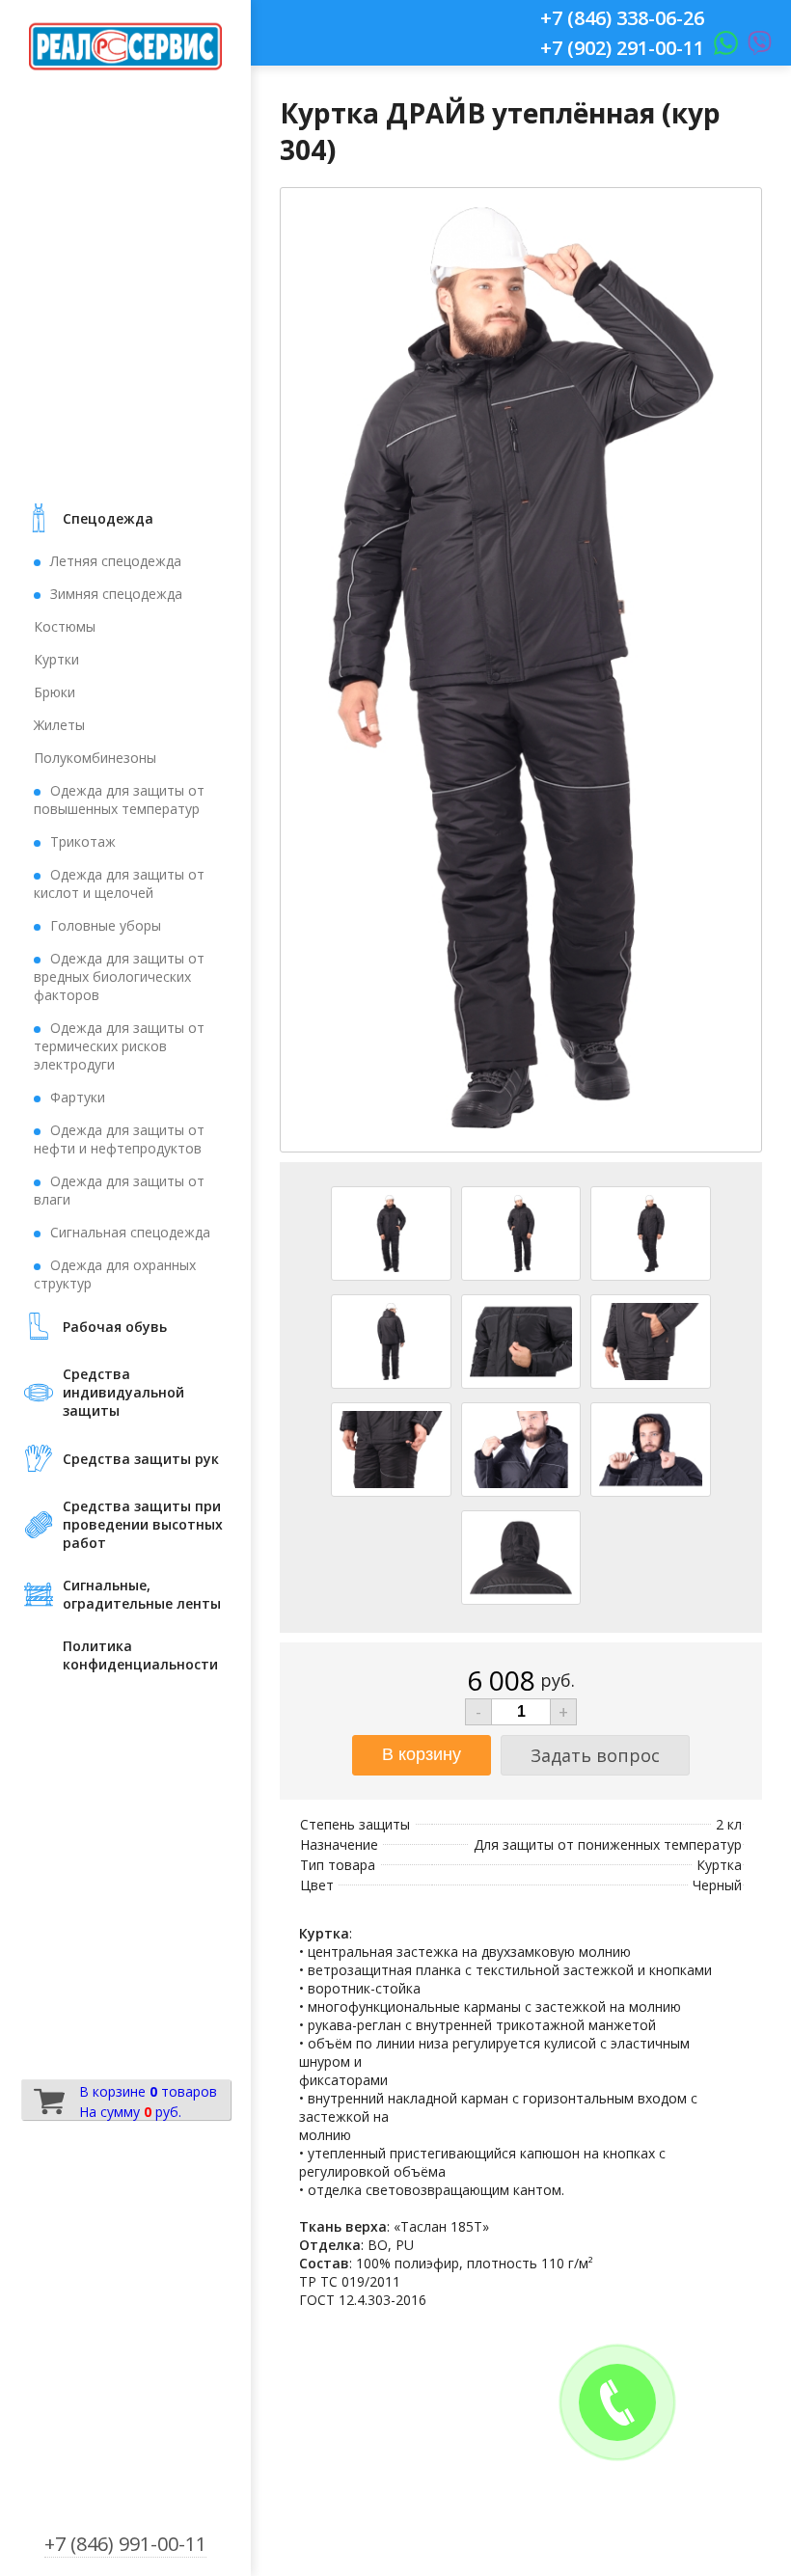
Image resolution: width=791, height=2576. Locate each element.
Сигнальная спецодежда (130, 1232)
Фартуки (78, 1097)
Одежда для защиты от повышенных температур (119, 800)
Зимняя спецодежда (116, 594)
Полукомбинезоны (95, 758)
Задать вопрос (595, 1755)
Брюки (55, 692)
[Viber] (755, 48)
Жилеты (59, 725)
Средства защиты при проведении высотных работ (143, 1524)
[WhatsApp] (721, 48)
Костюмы (65, 626)
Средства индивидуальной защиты (123, 1392)
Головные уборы (106, 925)
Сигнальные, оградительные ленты (142, 1594)
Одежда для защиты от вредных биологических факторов (119, 976)
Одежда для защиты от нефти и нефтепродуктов (119, 1139)
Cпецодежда (108, 518)
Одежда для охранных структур (115, 1274)
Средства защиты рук (141, 1459)
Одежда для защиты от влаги (119, 1190)
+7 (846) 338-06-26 (622, 18)
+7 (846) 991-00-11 (125, 2544)
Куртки (56, 659)
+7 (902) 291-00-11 (622, 48)
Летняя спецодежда (116, 561)
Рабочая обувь (115, 1327)
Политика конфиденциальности (140, 1655)
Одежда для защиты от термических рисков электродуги (119, 1046)
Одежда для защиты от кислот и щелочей (119, 883)
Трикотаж (83, 841)
